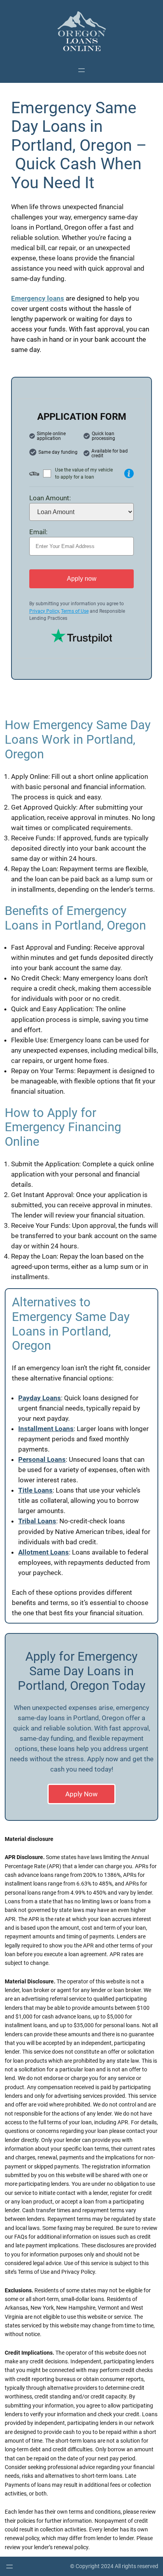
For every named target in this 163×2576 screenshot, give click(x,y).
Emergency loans (38, 298)
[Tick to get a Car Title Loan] (129, 473)
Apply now (82, 579)
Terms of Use (75, 611)
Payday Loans (40, 1398)
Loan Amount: (50, 498)
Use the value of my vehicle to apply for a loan (84, 474)
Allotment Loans (44, 1552)
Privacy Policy (44, 611)
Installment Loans (46, 1429)
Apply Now (81, 1794)
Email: (38, 532)
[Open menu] (81, 70)
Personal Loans (42, 1459)
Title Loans (35, 1490)
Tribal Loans (37, 1521)
